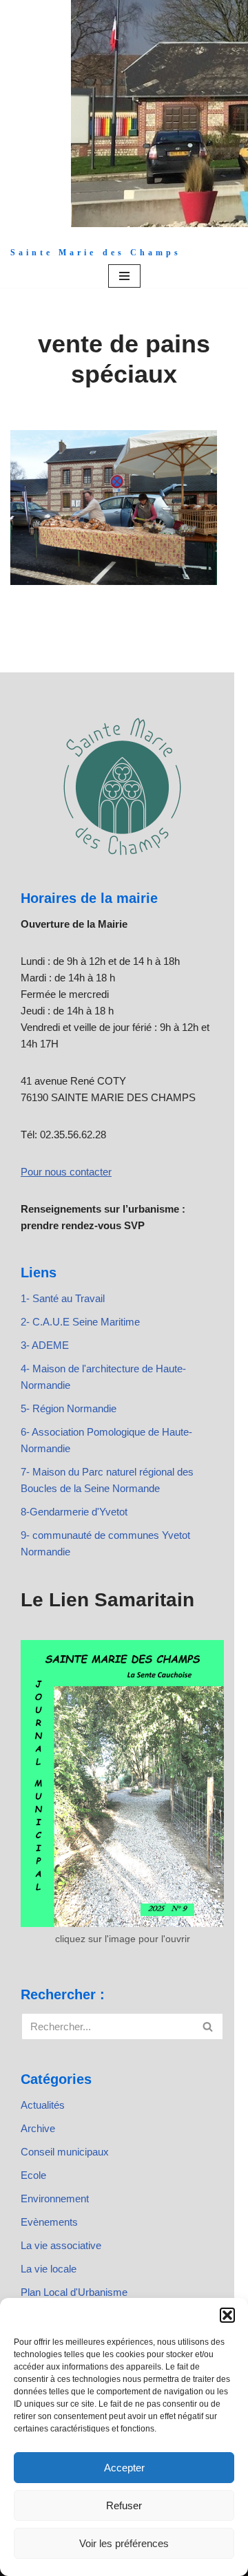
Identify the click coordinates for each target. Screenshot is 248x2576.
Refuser (124, 2505)
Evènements (49, 2222)
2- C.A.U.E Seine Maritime (80, 1322)
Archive (38, 2128)
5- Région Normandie (69, 1408)
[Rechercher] (208, 2026)
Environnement (55, 2199)
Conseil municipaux (65, 2152)
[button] (227, 2315)
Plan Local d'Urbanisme (74, 2292)
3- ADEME (45, 1345)
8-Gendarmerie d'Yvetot (74, 1512)
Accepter (124, 2468)
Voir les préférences (124, 2543)
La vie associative (61, 2245)
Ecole (33, 2175)
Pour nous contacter (66, 1172)
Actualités (43, 2105)
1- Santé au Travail (63, 1298)
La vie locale (49, 2269)
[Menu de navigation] (124, 276)
